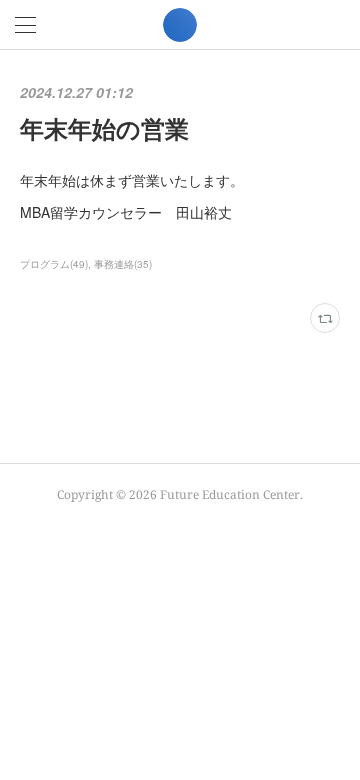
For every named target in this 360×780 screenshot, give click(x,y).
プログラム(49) (54, 264)
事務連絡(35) (123, 264)
